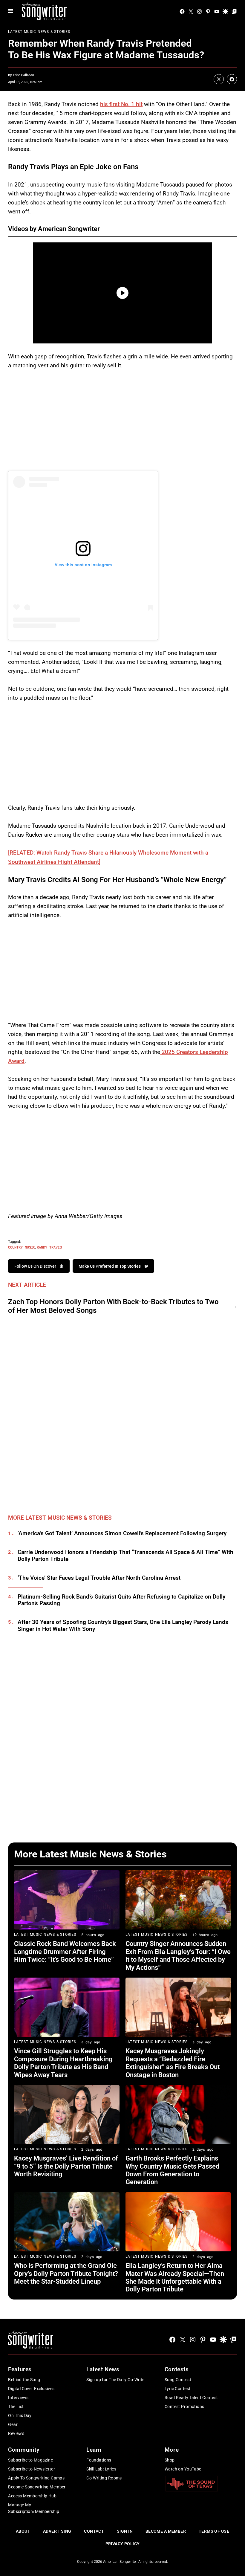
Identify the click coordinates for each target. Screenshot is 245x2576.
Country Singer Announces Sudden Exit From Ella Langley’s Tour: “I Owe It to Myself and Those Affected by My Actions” (178, 1955)
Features (20, 2369)
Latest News (103, 2369)
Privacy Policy (123, 2544)
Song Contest (178, 2380)
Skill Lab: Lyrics (101, 2469)
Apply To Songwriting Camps (36, 2478)
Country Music (22, 1247)
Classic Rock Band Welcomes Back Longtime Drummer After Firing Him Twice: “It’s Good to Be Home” (65, 1952)
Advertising (57, 2531)
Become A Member (166, 2531)
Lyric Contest (177, 2389)
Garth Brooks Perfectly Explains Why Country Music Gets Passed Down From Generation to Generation (172, 2170)
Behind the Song (24, 2380)
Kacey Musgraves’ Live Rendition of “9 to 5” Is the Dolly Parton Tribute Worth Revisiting (66, 2166)
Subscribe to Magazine (30, 2460)
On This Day (20, 2415)
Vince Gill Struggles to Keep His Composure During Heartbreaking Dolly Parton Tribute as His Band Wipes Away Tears (63, 2063)
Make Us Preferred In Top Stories (110, 1266)
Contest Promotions (184, 2407)
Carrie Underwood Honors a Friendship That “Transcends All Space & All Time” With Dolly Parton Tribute (125, 1556)
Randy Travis (49, 1247)
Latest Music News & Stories (39, 32)
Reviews (16, 2433)
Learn (94, 2450)
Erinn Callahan (23, 75)
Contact (94, 2531)
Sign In (125, 2531)
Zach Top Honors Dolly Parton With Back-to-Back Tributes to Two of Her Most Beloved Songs (113, 1306)
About (23, 2531)
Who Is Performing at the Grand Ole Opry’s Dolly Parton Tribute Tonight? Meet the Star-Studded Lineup (66, 2274)
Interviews (18, 2398)
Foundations (99, 2460)
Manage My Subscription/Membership (34, 2508)
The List (16, 2407)
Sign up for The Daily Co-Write (115, 2380)
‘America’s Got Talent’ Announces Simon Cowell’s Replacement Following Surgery (122, 1533)
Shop (170, 2460)
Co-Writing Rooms (104, 2478)
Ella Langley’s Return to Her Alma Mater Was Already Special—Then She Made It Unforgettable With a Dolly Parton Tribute (175, 2277)
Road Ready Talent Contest (191, 2398)
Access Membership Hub (32, 2496)
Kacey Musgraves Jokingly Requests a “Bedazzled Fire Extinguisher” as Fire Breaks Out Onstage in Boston (173, 2063)
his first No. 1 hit (121, 104)
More (172, 2450)
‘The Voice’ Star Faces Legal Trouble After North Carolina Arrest (99, 1578)
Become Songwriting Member (37, 2487)
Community (24, 2450)
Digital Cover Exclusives (31, 2389)
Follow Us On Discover (35, 1266)
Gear (13, 2424)
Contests (177, 2369)
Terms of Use (214, 2531)
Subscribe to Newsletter (32, 2469)
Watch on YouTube (183, 2469)
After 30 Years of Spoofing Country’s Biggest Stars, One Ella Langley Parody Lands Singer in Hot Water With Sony (123, 1626)
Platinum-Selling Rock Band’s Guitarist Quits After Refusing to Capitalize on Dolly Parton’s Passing (121, 1600)
